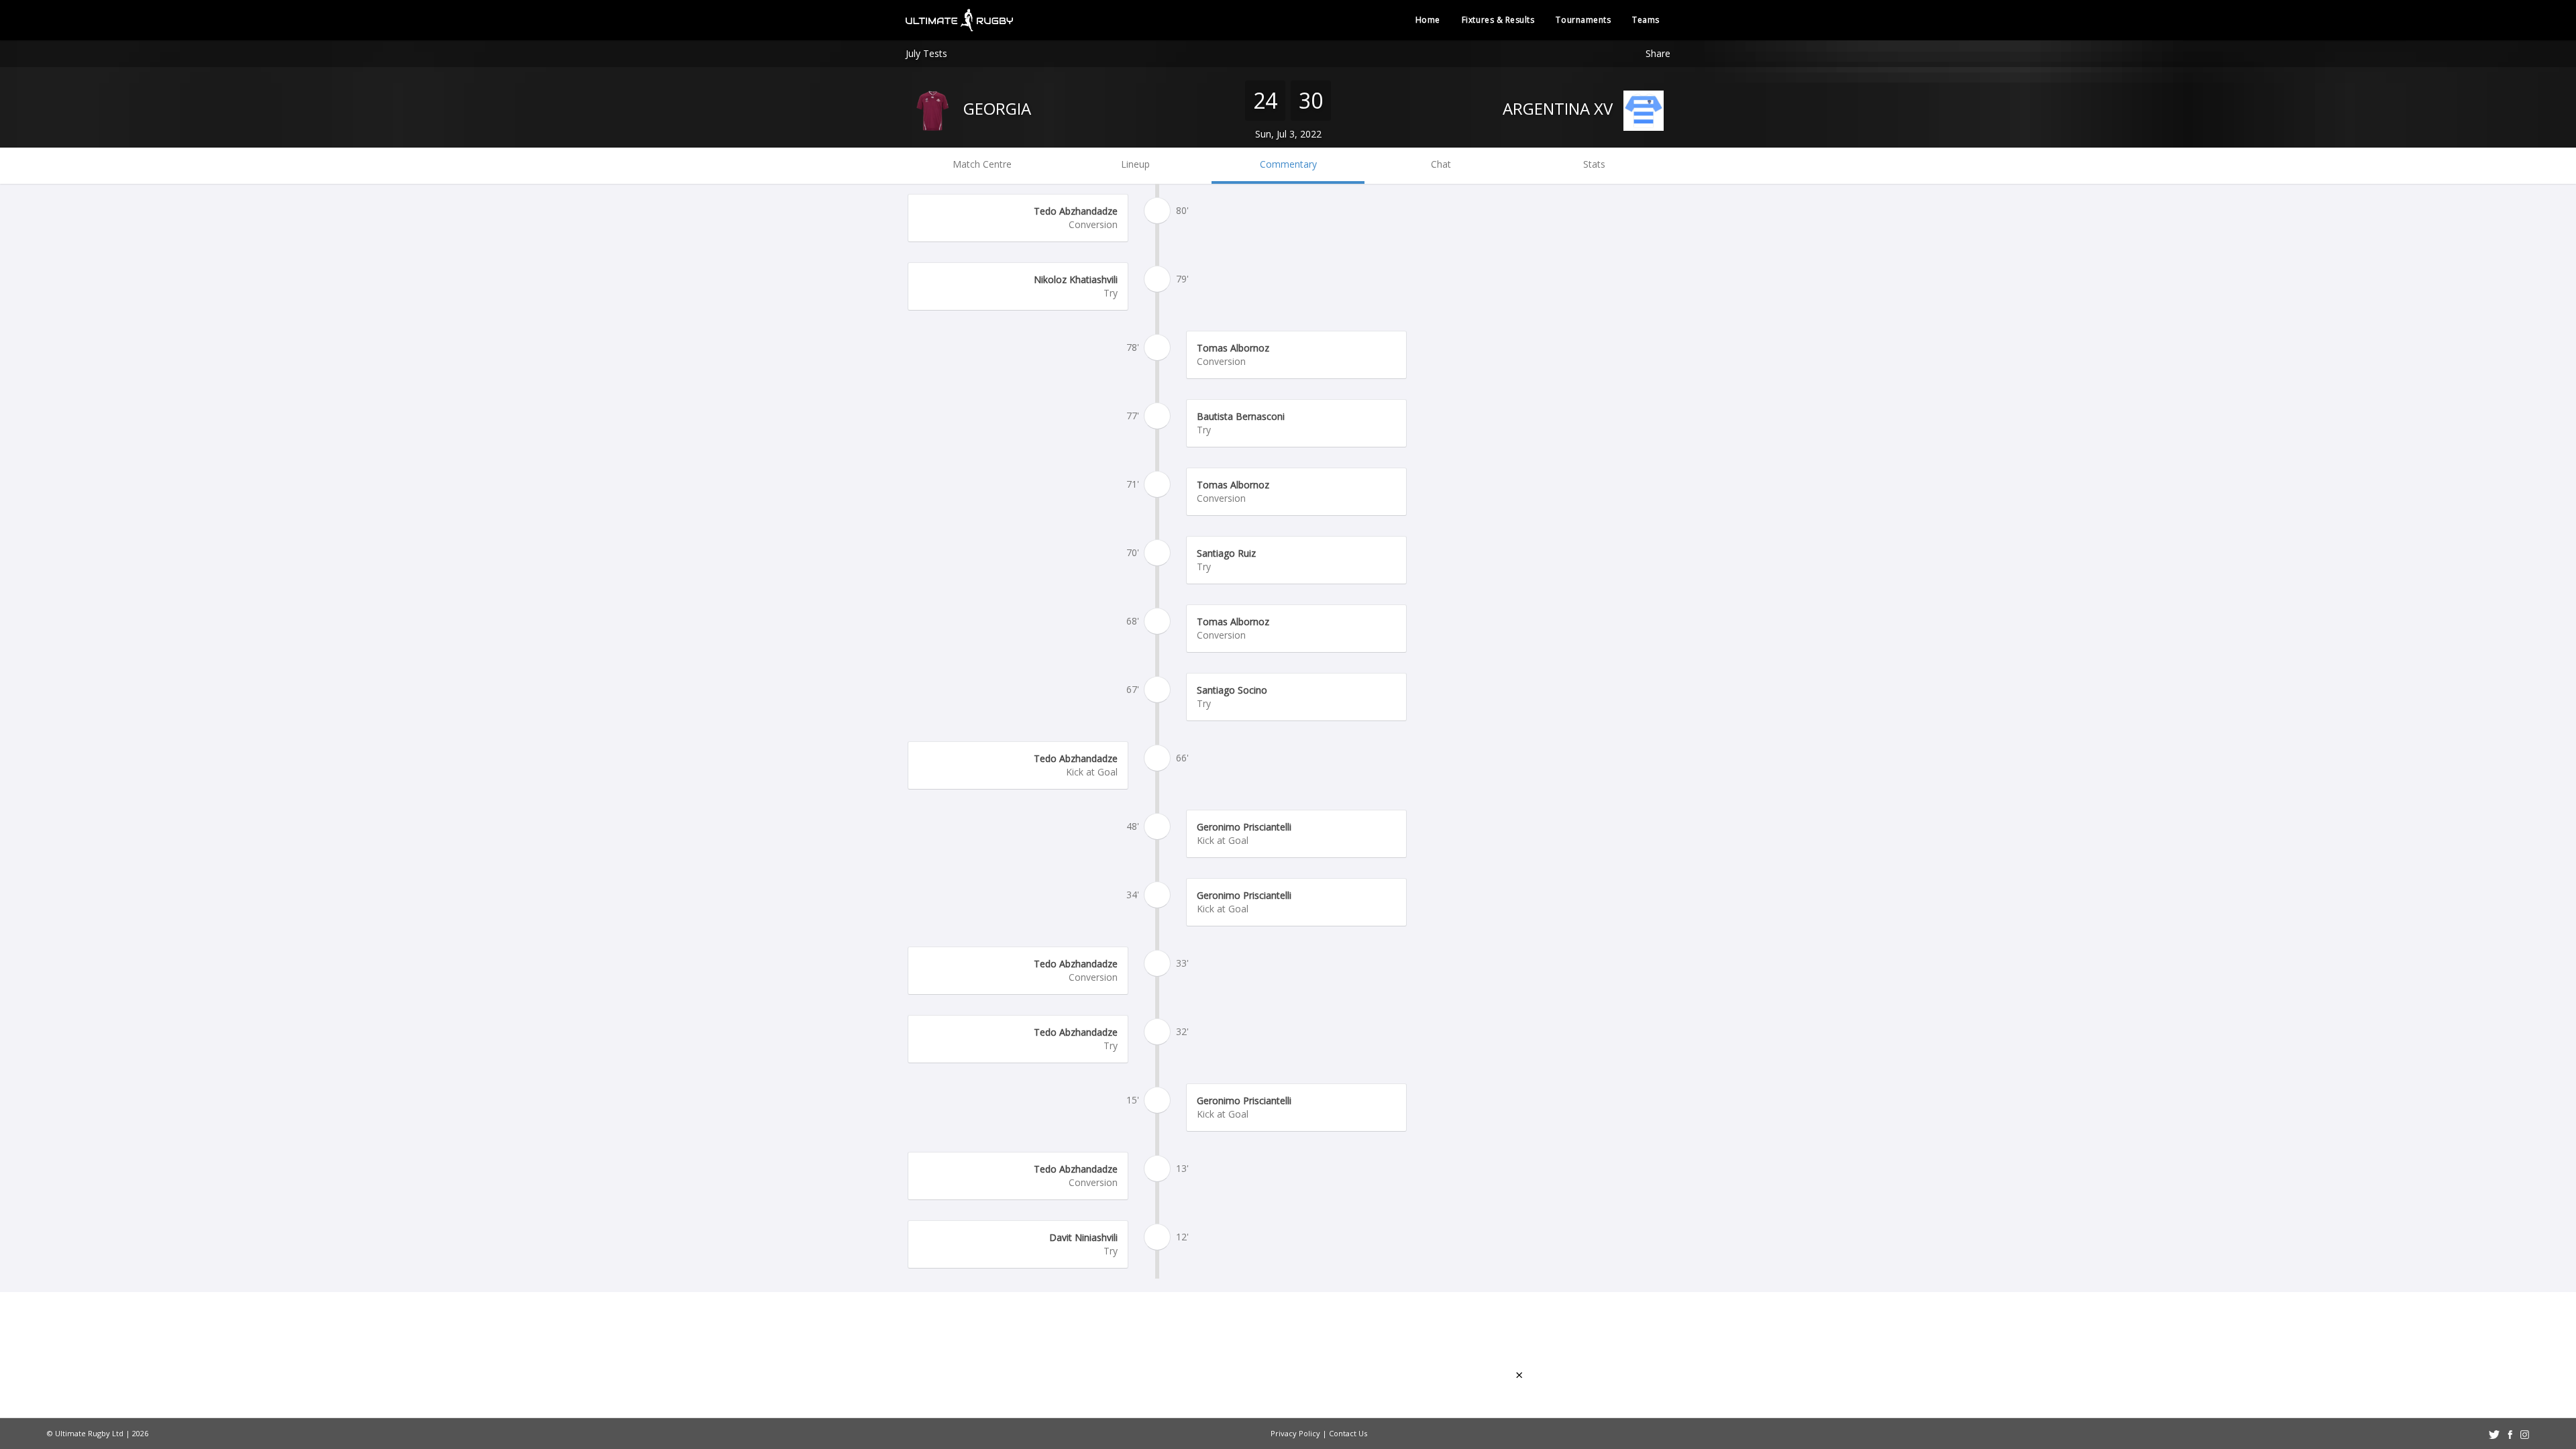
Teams (1646, 20)
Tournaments (1583, 20)
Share (1658, 53)
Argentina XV (1560, 108)
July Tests (926, 53)
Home (1428, 20)
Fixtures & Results (1498, 20)
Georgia (995, 108)
